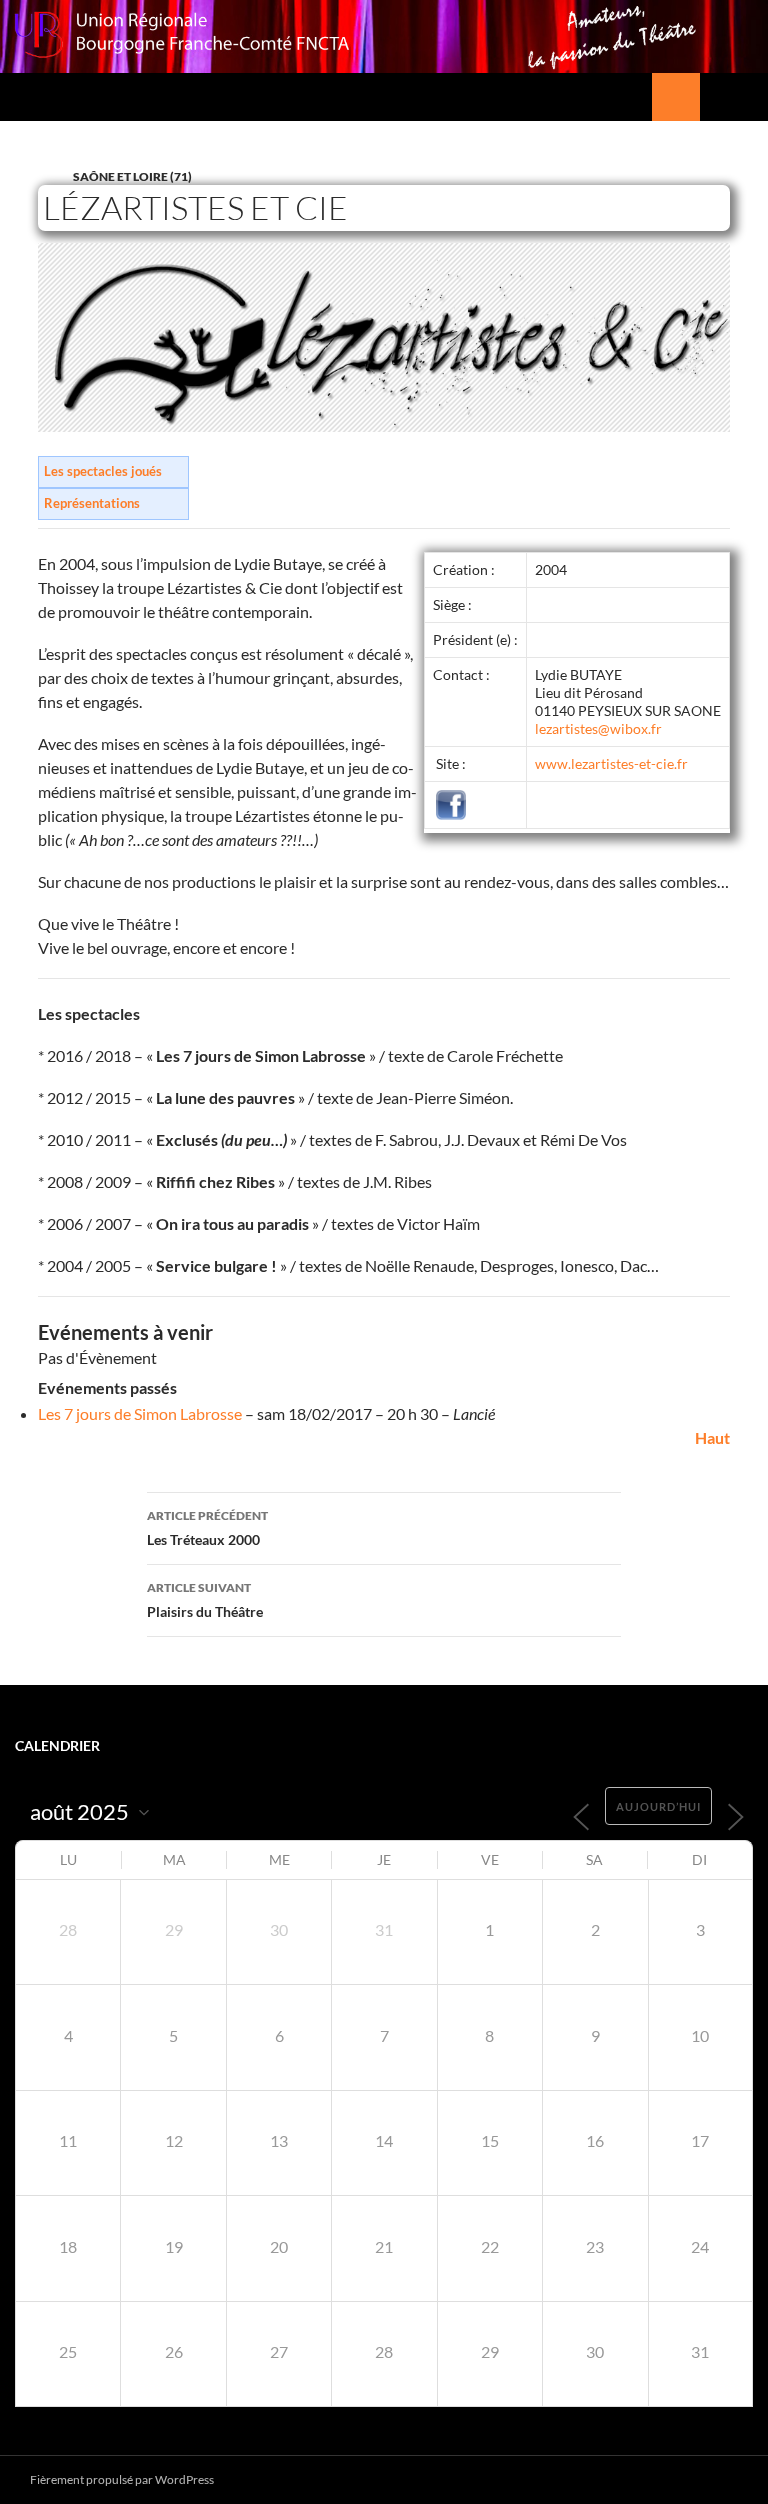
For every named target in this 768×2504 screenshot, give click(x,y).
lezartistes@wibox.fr (598, 728)
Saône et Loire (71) (132, 176)
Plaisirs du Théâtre (205, 1600)
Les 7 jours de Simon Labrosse (140, 1413)
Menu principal (744, 97)
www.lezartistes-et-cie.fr (611, 763)
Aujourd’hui (658, 1806)
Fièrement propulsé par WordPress (122, 2479)
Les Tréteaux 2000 (207, 1528)
